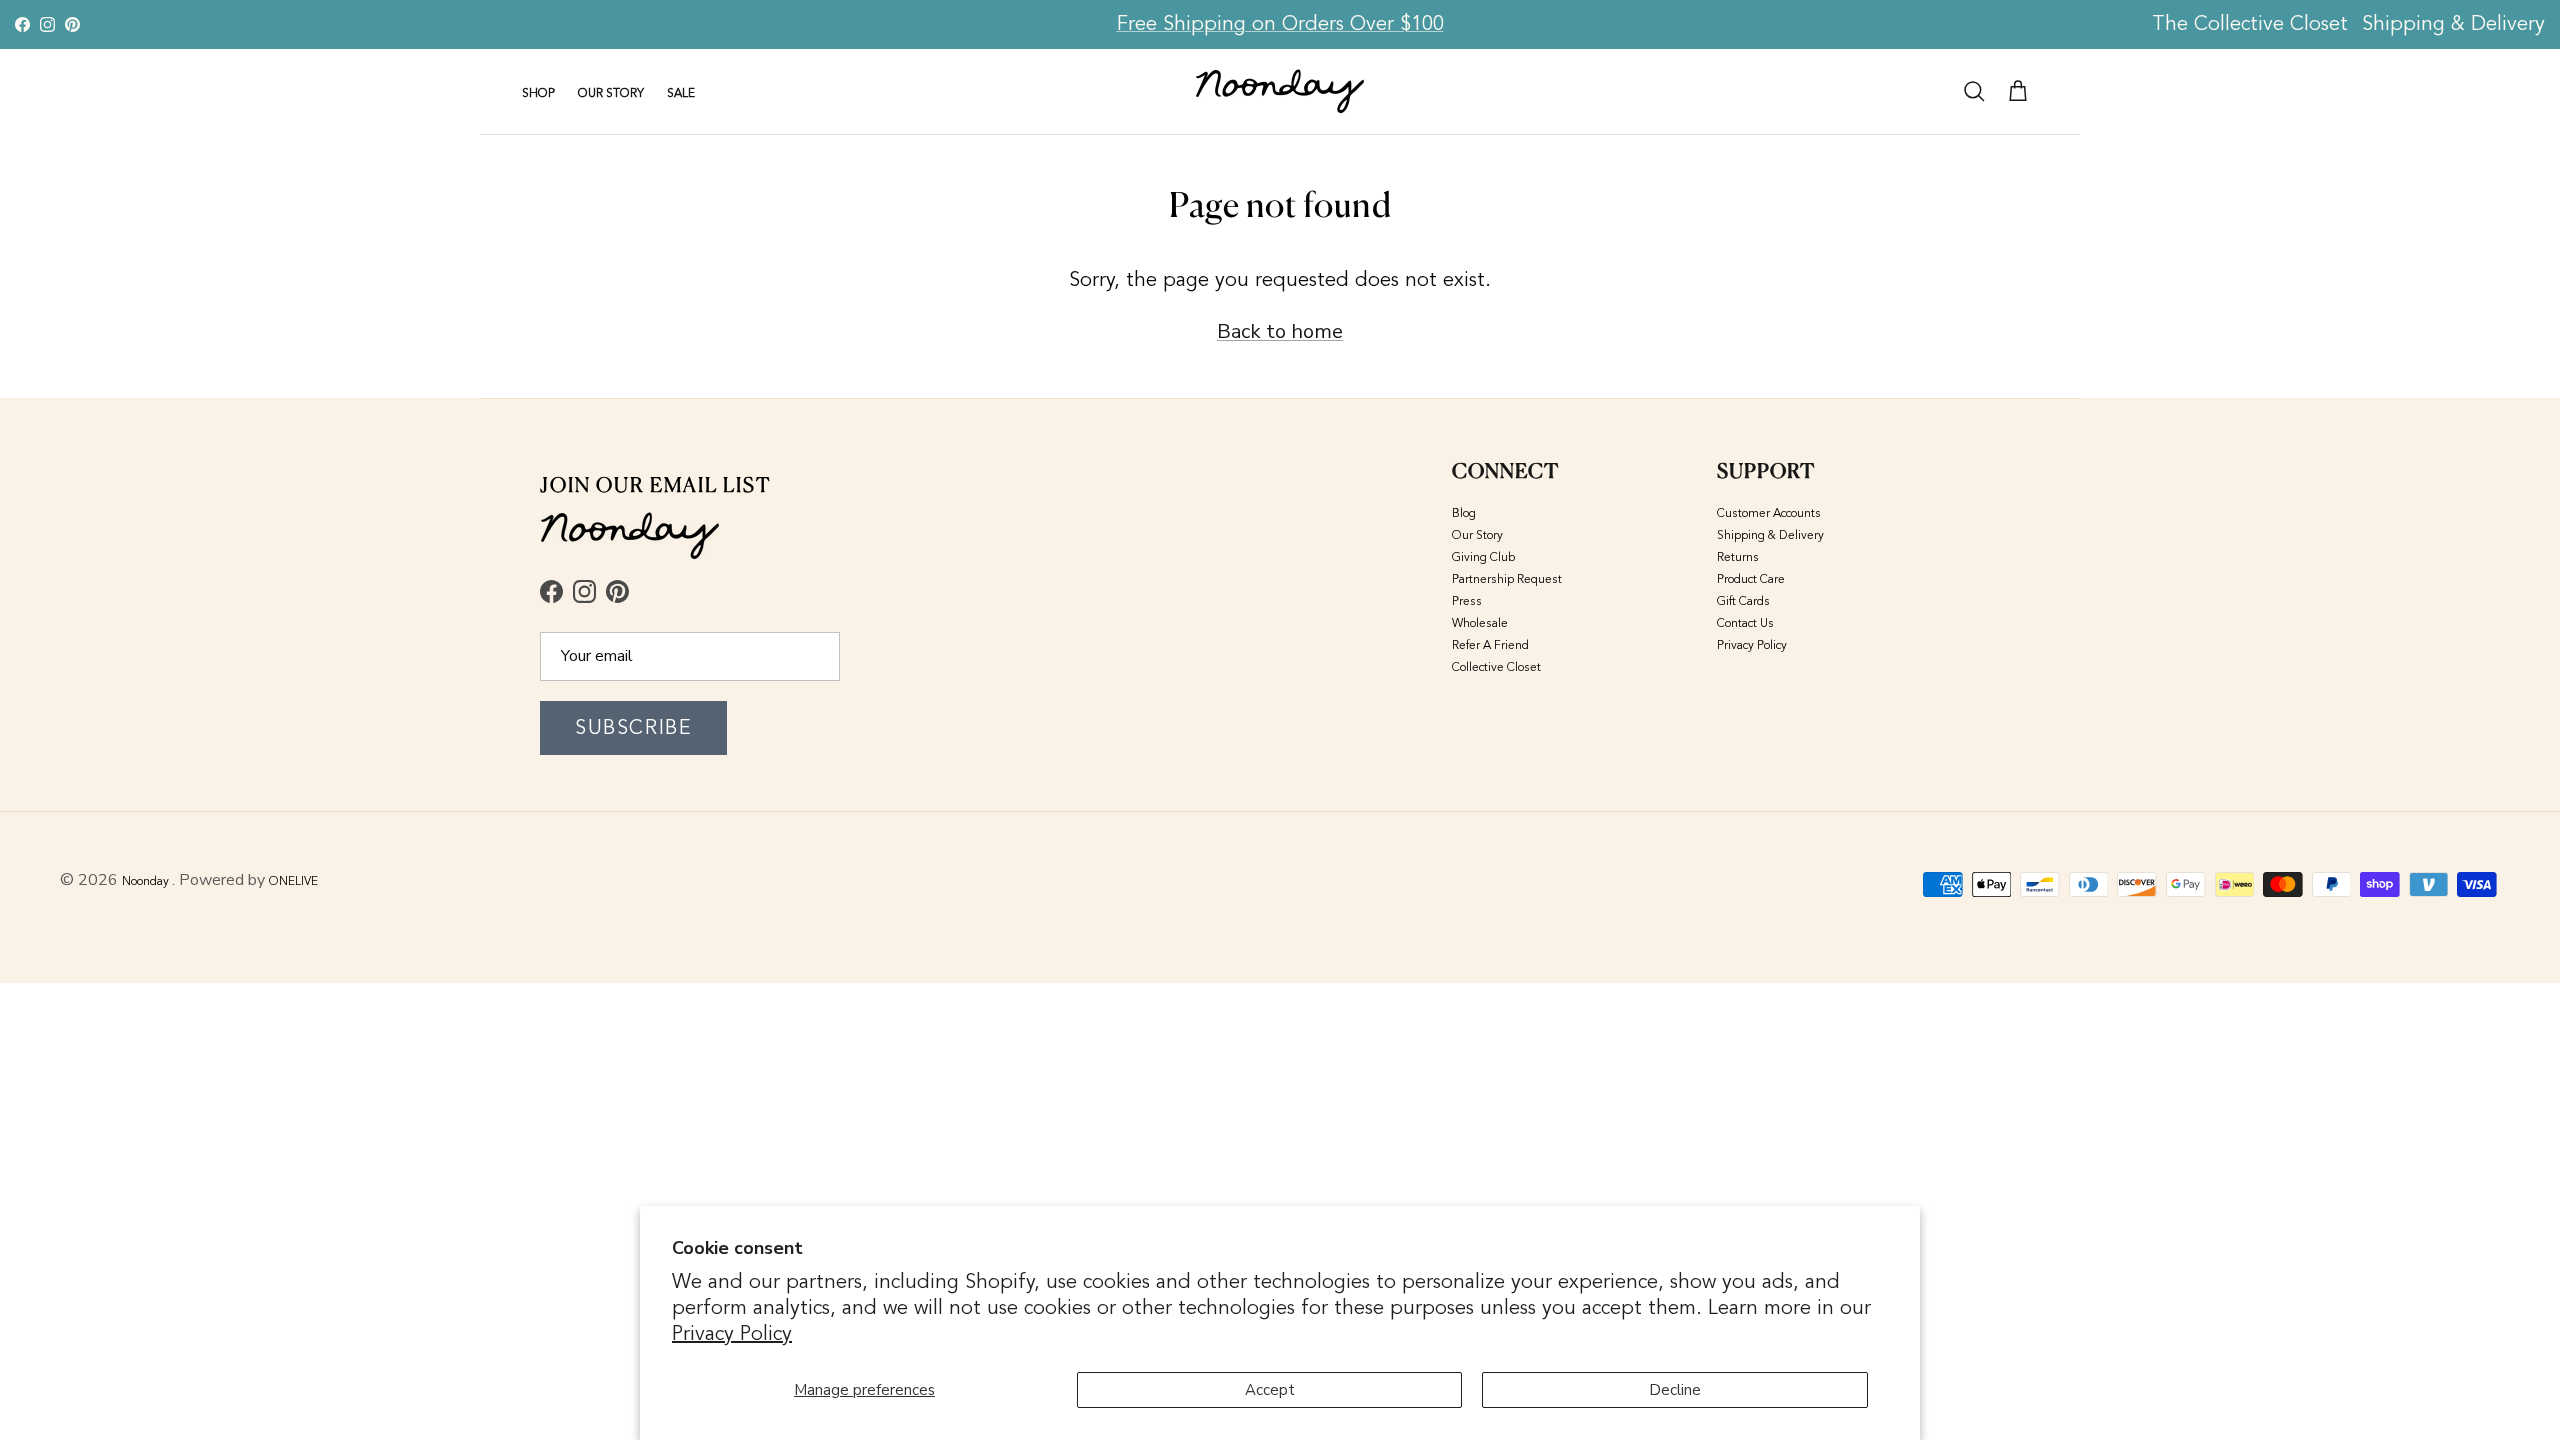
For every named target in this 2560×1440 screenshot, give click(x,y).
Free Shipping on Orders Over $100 (1280, 23)
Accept (1270, 1390)
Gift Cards (1743, 601)
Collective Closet (1496, 667)
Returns (1738, 557)
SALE (681, 93)
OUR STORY (611, 93)
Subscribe (633, 727)
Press (1467, 601)
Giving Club (1483, 557)
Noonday (147, 881)
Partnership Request (1507, 579)
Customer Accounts (1769, 513)
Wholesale (1480, 623)
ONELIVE (293, 881)
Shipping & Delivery (2453, 23)
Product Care (1751, 579)
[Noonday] (1280, 91)
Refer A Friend (1490, 645)
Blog (1464, 513)
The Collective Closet (2250, 23)
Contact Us (1745, 623)
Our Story (1477, 535)
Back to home (1280, 331)
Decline (1675, 1390)
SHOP (538, 93)
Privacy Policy (732, 1333)
